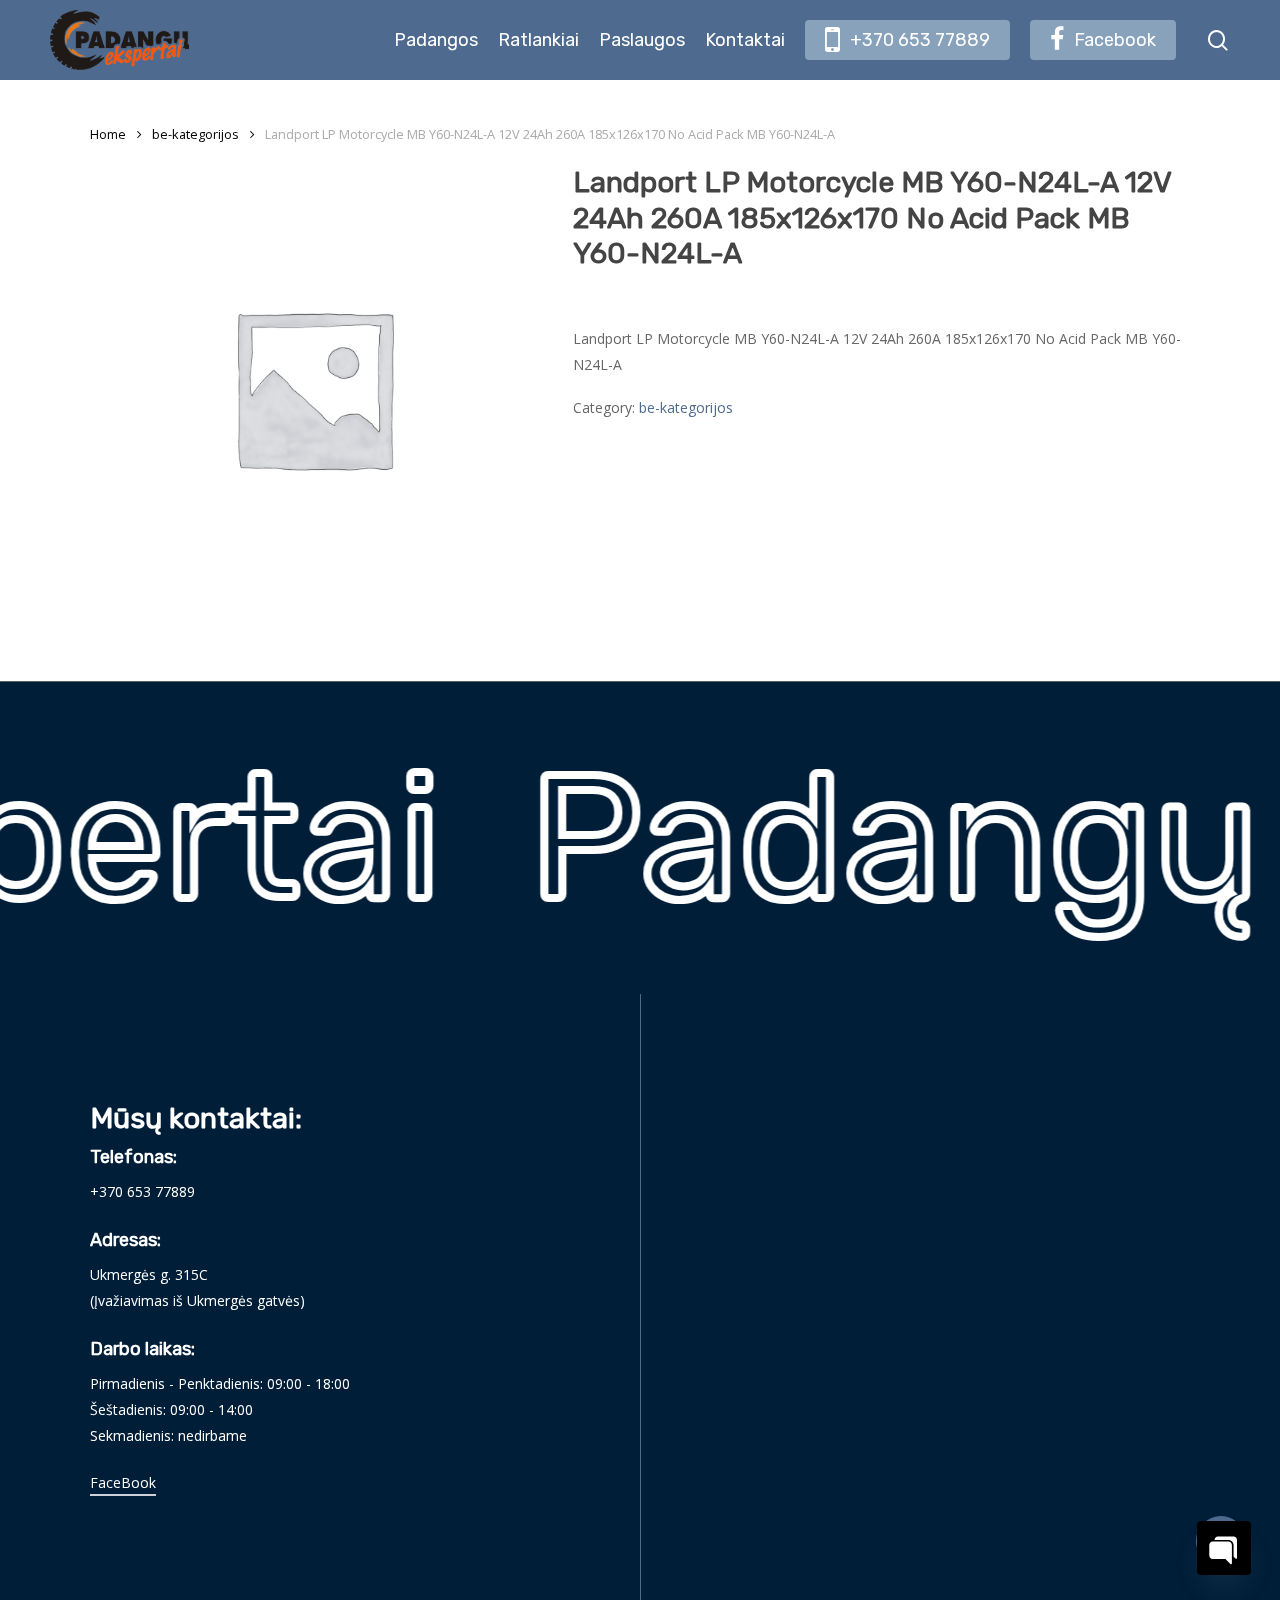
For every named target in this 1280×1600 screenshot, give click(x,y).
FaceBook (123, 1482)
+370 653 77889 (142, 1191)
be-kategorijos (195, 134)
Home (108, 134)
